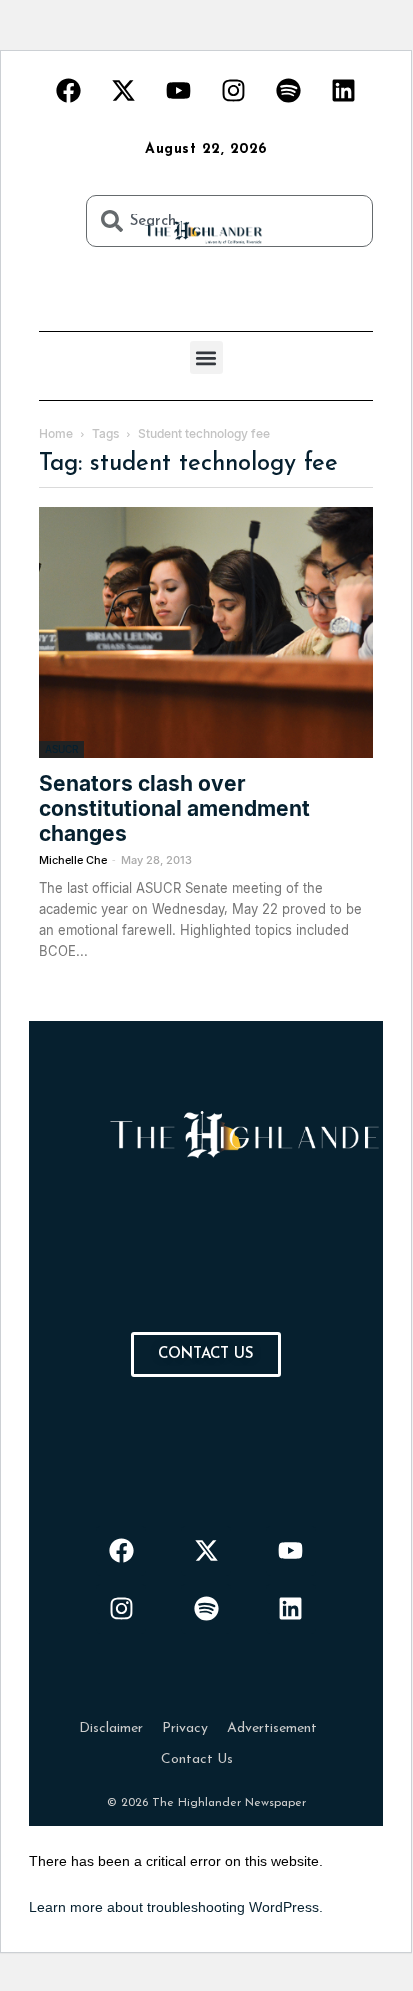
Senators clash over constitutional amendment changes (174, 808)
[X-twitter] (124, 90)
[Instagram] (234, 90)
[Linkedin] (344, 90)
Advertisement (272, 1728)
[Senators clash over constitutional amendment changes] (206, 632)
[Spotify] (289, 90)
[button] (206, 357)
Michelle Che (73, 860)
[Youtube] (179, 90)
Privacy (185, 1728)
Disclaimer (111, 1728)
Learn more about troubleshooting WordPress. (176, 1907)
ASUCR (61, 749)
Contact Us (197, 1759)
